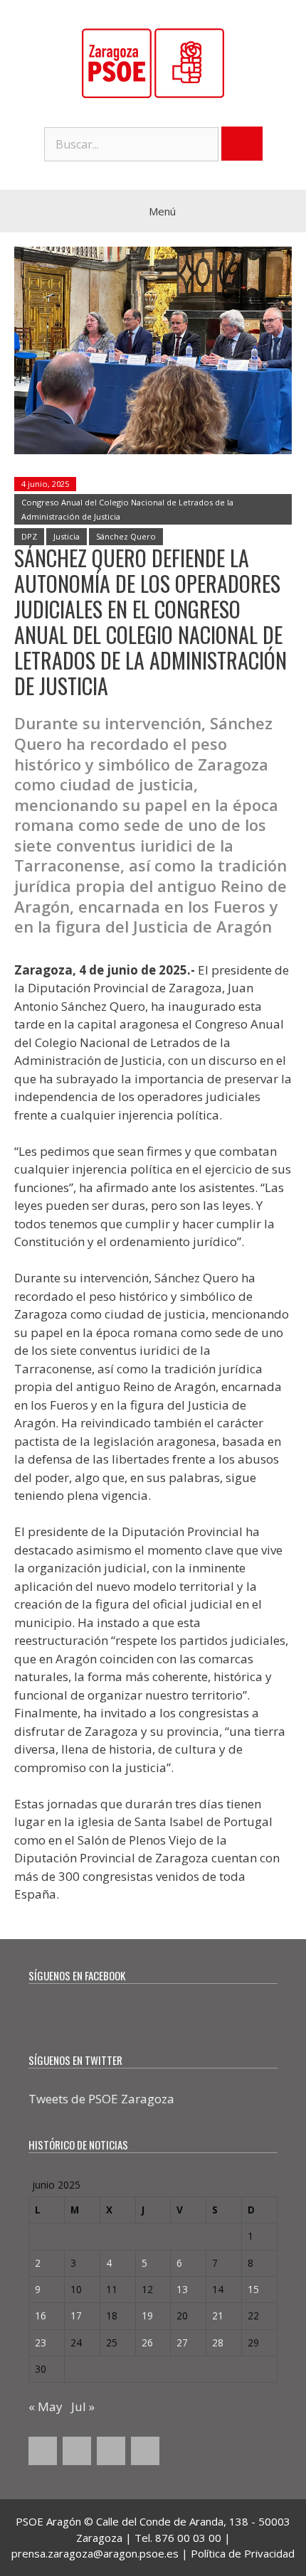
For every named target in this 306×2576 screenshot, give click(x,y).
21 (218, 2315)
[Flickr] (145, 2451)
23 (41, 2342)
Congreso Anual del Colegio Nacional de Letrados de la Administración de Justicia (127, 509)
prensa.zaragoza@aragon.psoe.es (95, 2553)
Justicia (67, 536)
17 (76, 2315)
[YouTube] (111, 2451)
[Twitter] (77, 2451)
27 (182, 2342)
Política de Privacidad (243, 2553)
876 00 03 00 (188, 2538)
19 (147, 2315)
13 (182, 2289)
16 (41, 2315)
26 (147, 2342)
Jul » (83, 2406)
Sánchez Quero (126, 536)
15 (253, 2289)
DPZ (29, 536)
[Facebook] (43, 2451)
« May (46, 2406)
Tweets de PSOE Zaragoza (101, 2099)
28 (218, 2342)
